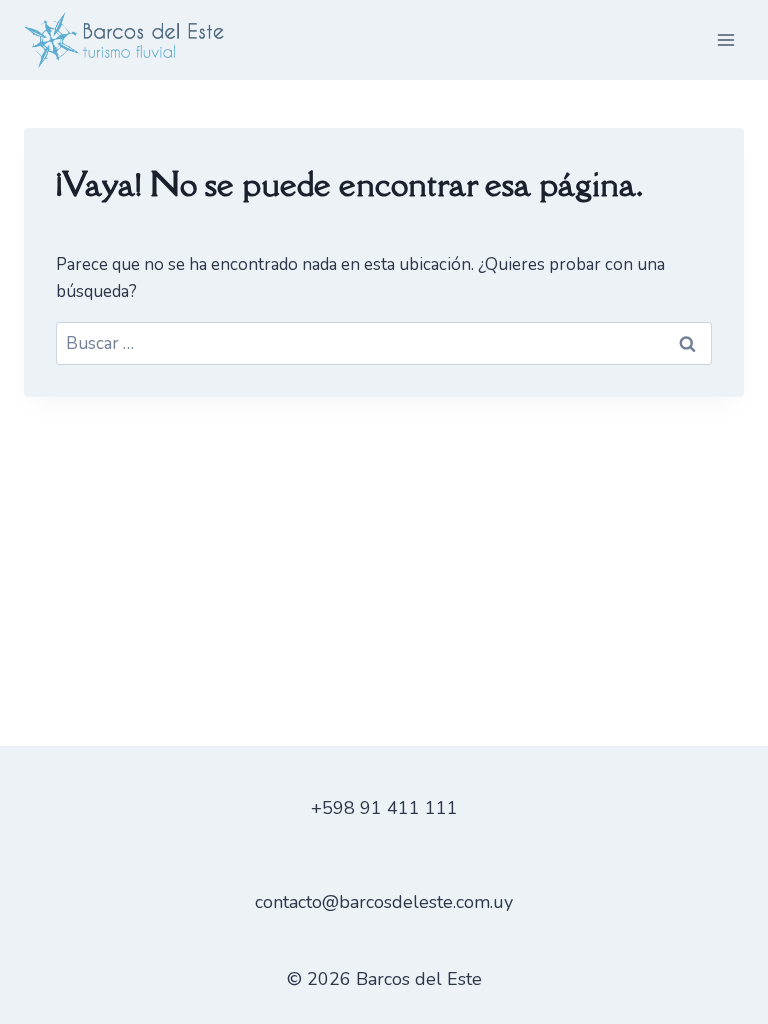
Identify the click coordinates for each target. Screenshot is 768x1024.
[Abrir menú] (725, 39)
